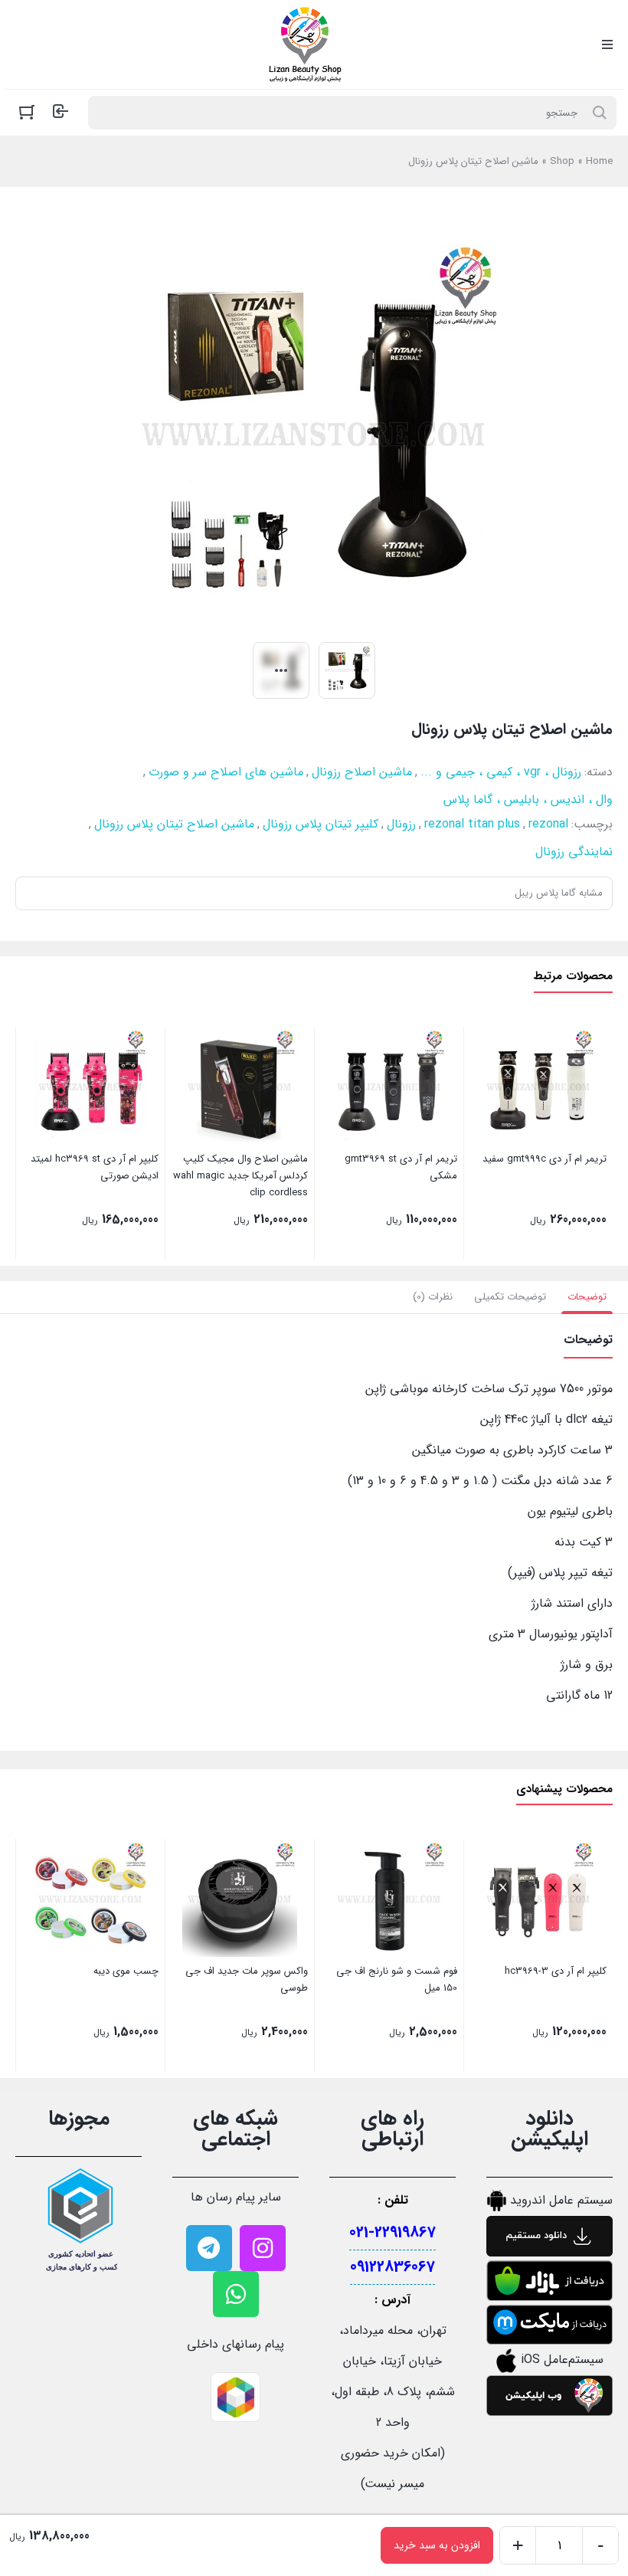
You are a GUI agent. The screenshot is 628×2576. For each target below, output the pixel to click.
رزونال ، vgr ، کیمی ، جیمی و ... (501, 772)
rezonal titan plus (472, 824)
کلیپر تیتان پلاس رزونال (321, 824)
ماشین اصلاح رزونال (362, 772)
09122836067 (392, 2267)
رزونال (401, 824)
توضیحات (587, 1297)
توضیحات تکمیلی (510, 1297)
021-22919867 (392, 2232)
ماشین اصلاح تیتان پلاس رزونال (174, 824)
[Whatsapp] (236, 2294)
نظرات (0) (433, 1297)
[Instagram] (263, 2248)
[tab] (587, 1297)
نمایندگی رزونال (574, 852)
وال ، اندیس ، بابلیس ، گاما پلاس (528, 800)
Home (599, 161)
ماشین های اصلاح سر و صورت (226, 772)
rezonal (548, 824)
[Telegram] (209, 2248)
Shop (562, 161)
